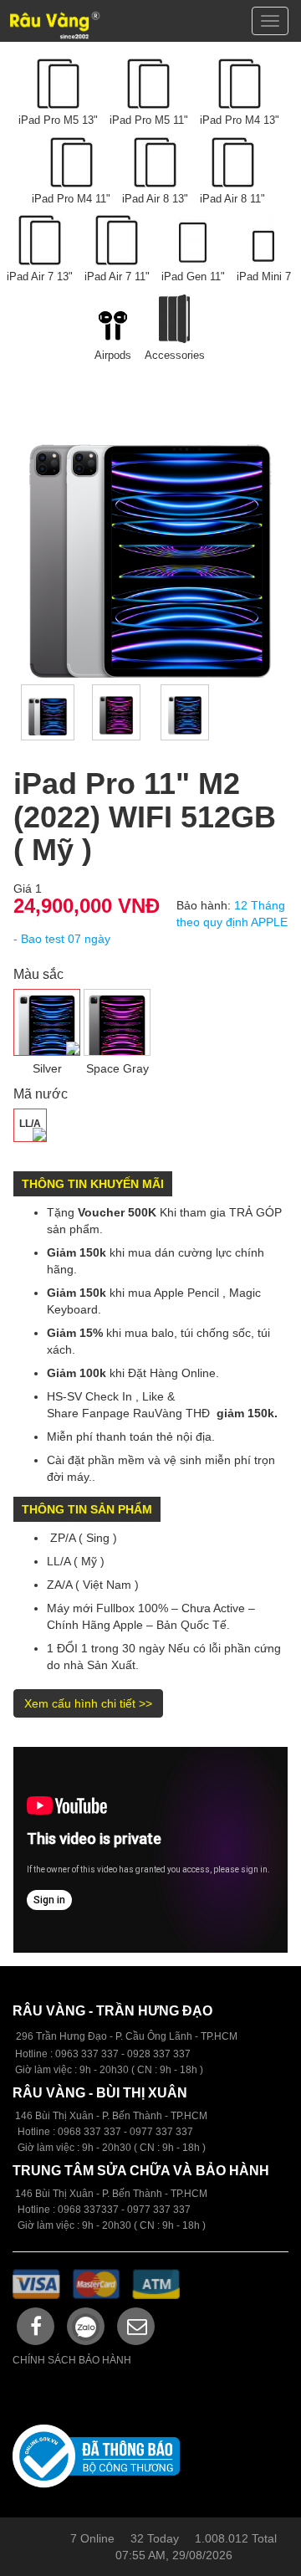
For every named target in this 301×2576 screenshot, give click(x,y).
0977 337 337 (159, 2210)
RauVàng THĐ (171, 1413)
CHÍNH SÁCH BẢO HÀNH (72, 2360)
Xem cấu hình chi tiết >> (88, 1703)
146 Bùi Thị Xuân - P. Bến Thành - (93, 2194)
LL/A (30, 1124)
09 (64, 2132)
